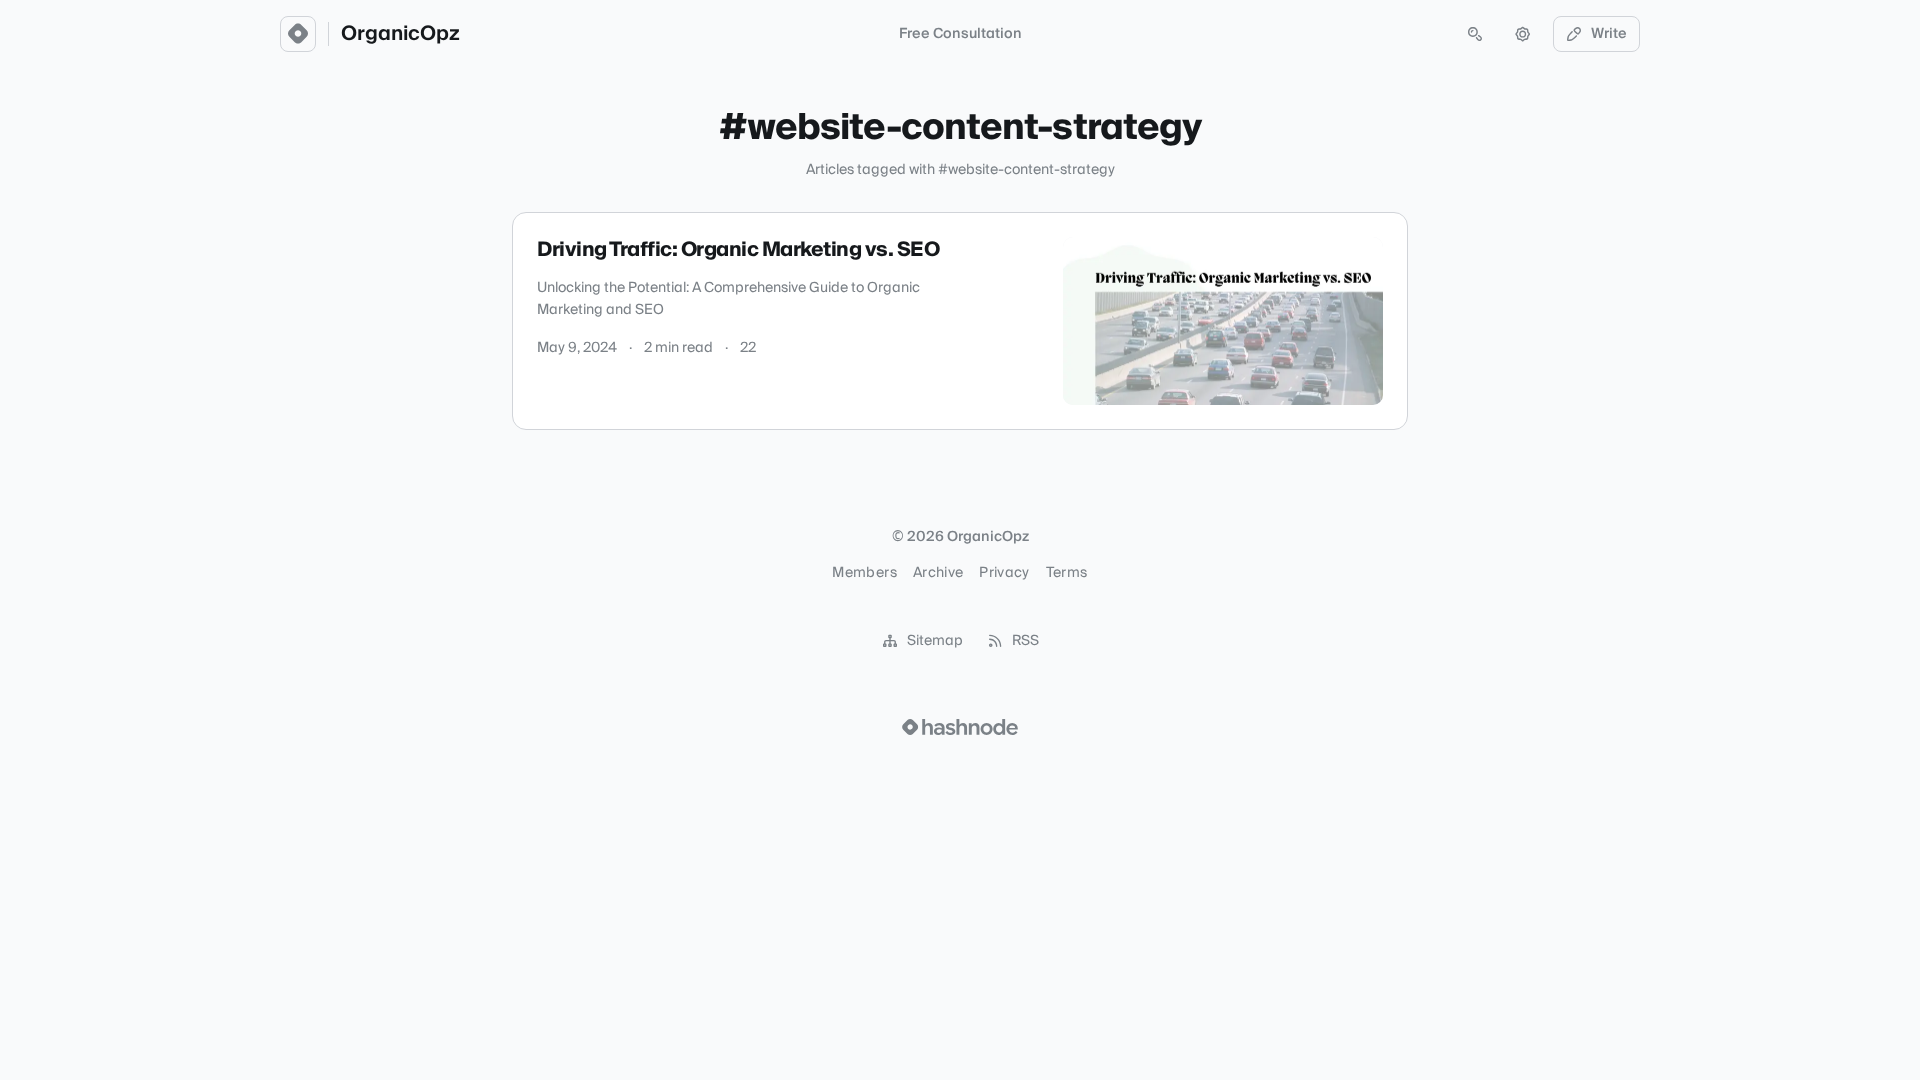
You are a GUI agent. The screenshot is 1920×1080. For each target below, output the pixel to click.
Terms (1067, 573)
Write (1609, 34)
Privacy (1004, 573)
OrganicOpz (400, 34)
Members (864, 573)
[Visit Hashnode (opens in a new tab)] (960, 727)
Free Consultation (960, 34)
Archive (938, 573)
